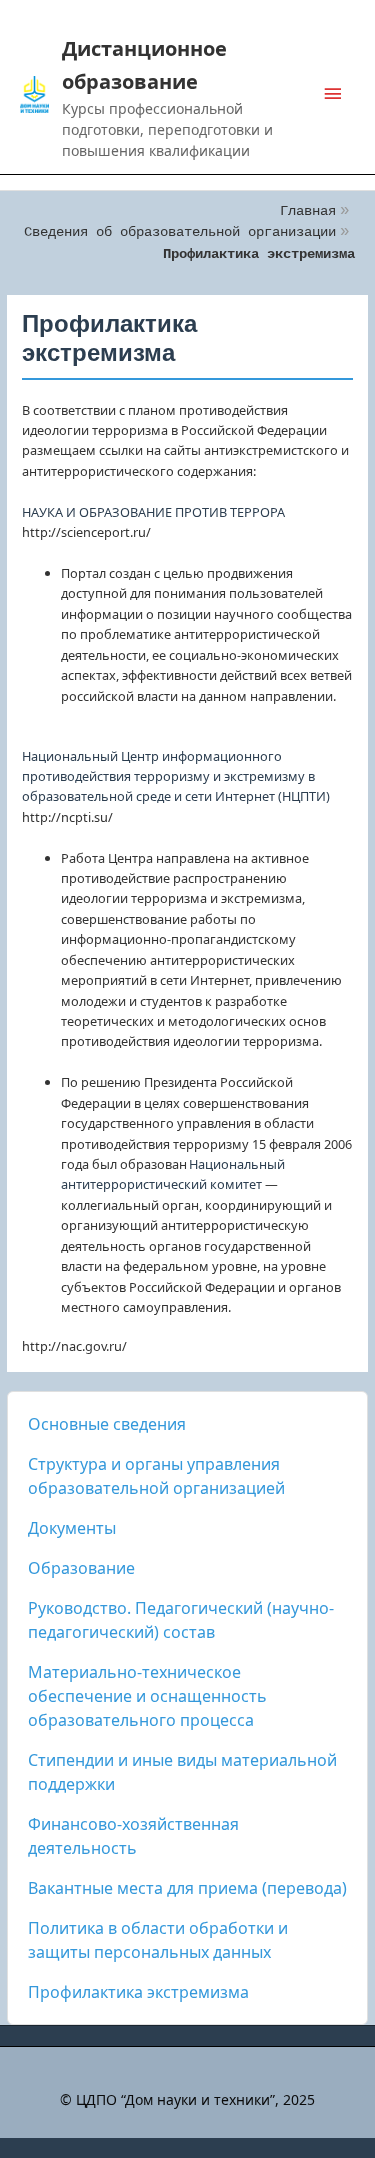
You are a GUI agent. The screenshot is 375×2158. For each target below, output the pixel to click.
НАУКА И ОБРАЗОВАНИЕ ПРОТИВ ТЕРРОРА (153, 512)
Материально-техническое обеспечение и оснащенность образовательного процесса (147, 1696)
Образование (81, 1568)
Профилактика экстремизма (138, 1992)
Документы (72, 1528)
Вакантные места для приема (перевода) (187, 1888)
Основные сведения (107, 1424)
